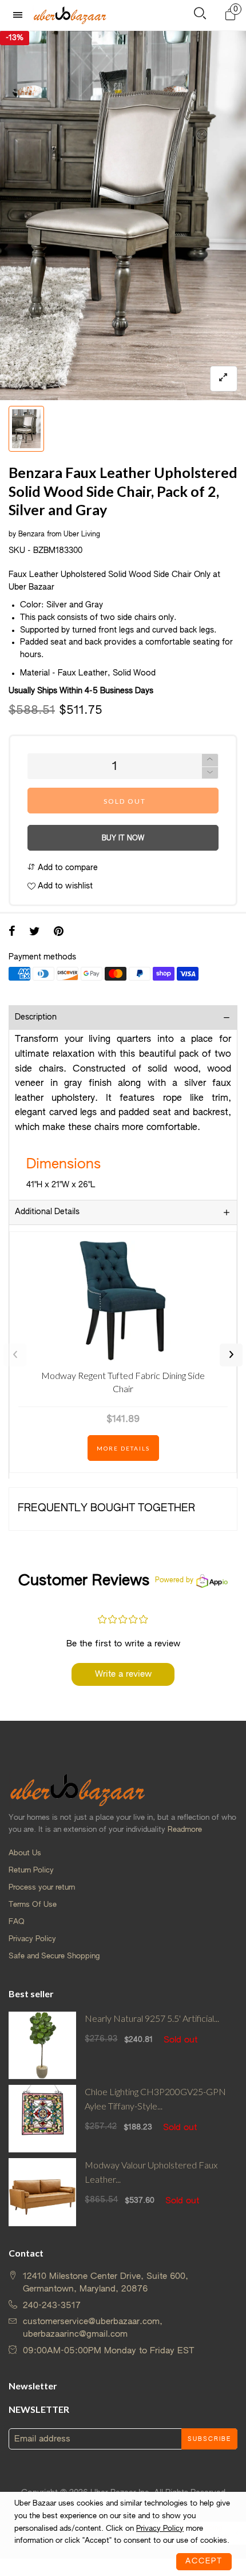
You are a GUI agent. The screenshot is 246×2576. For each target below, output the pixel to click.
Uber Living (82, 535)
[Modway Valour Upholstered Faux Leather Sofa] (42, 2192)
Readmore (185, 1830)
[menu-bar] (21, 15)
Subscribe (209, 2439)
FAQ (17, 1922)
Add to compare (67, 868)
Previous (15, 1355)
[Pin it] (59, 933)
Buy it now (123, 839)
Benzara (31, 535)
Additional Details (47, 1212)
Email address (42, 2439)
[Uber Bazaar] (70, 15)
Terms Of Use (33, 1905)
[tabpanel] (123, 216)
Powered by (174, 1581)
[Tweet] (35, 933)
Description (36, 1017)
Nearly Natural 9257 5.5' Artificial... (152, 2018)
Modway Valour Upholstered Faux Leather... (151, 2172)
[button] (210, 773)
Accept (204, 2561)
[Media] (224, 379)
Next (231, 1355)
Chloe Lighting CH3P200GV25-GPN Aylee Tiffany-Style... (155, 2099)
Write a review (123, 1674)
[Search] (200, 16)
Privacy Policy (32, 1939)
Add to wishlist (64, 886)
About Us (25, 1853)
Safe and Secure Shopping (54, 1956)
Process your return (42, 1888)
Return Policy (31, 1870)
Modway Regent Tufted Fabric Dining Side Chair (123, 1382)
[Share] (12, 933)
